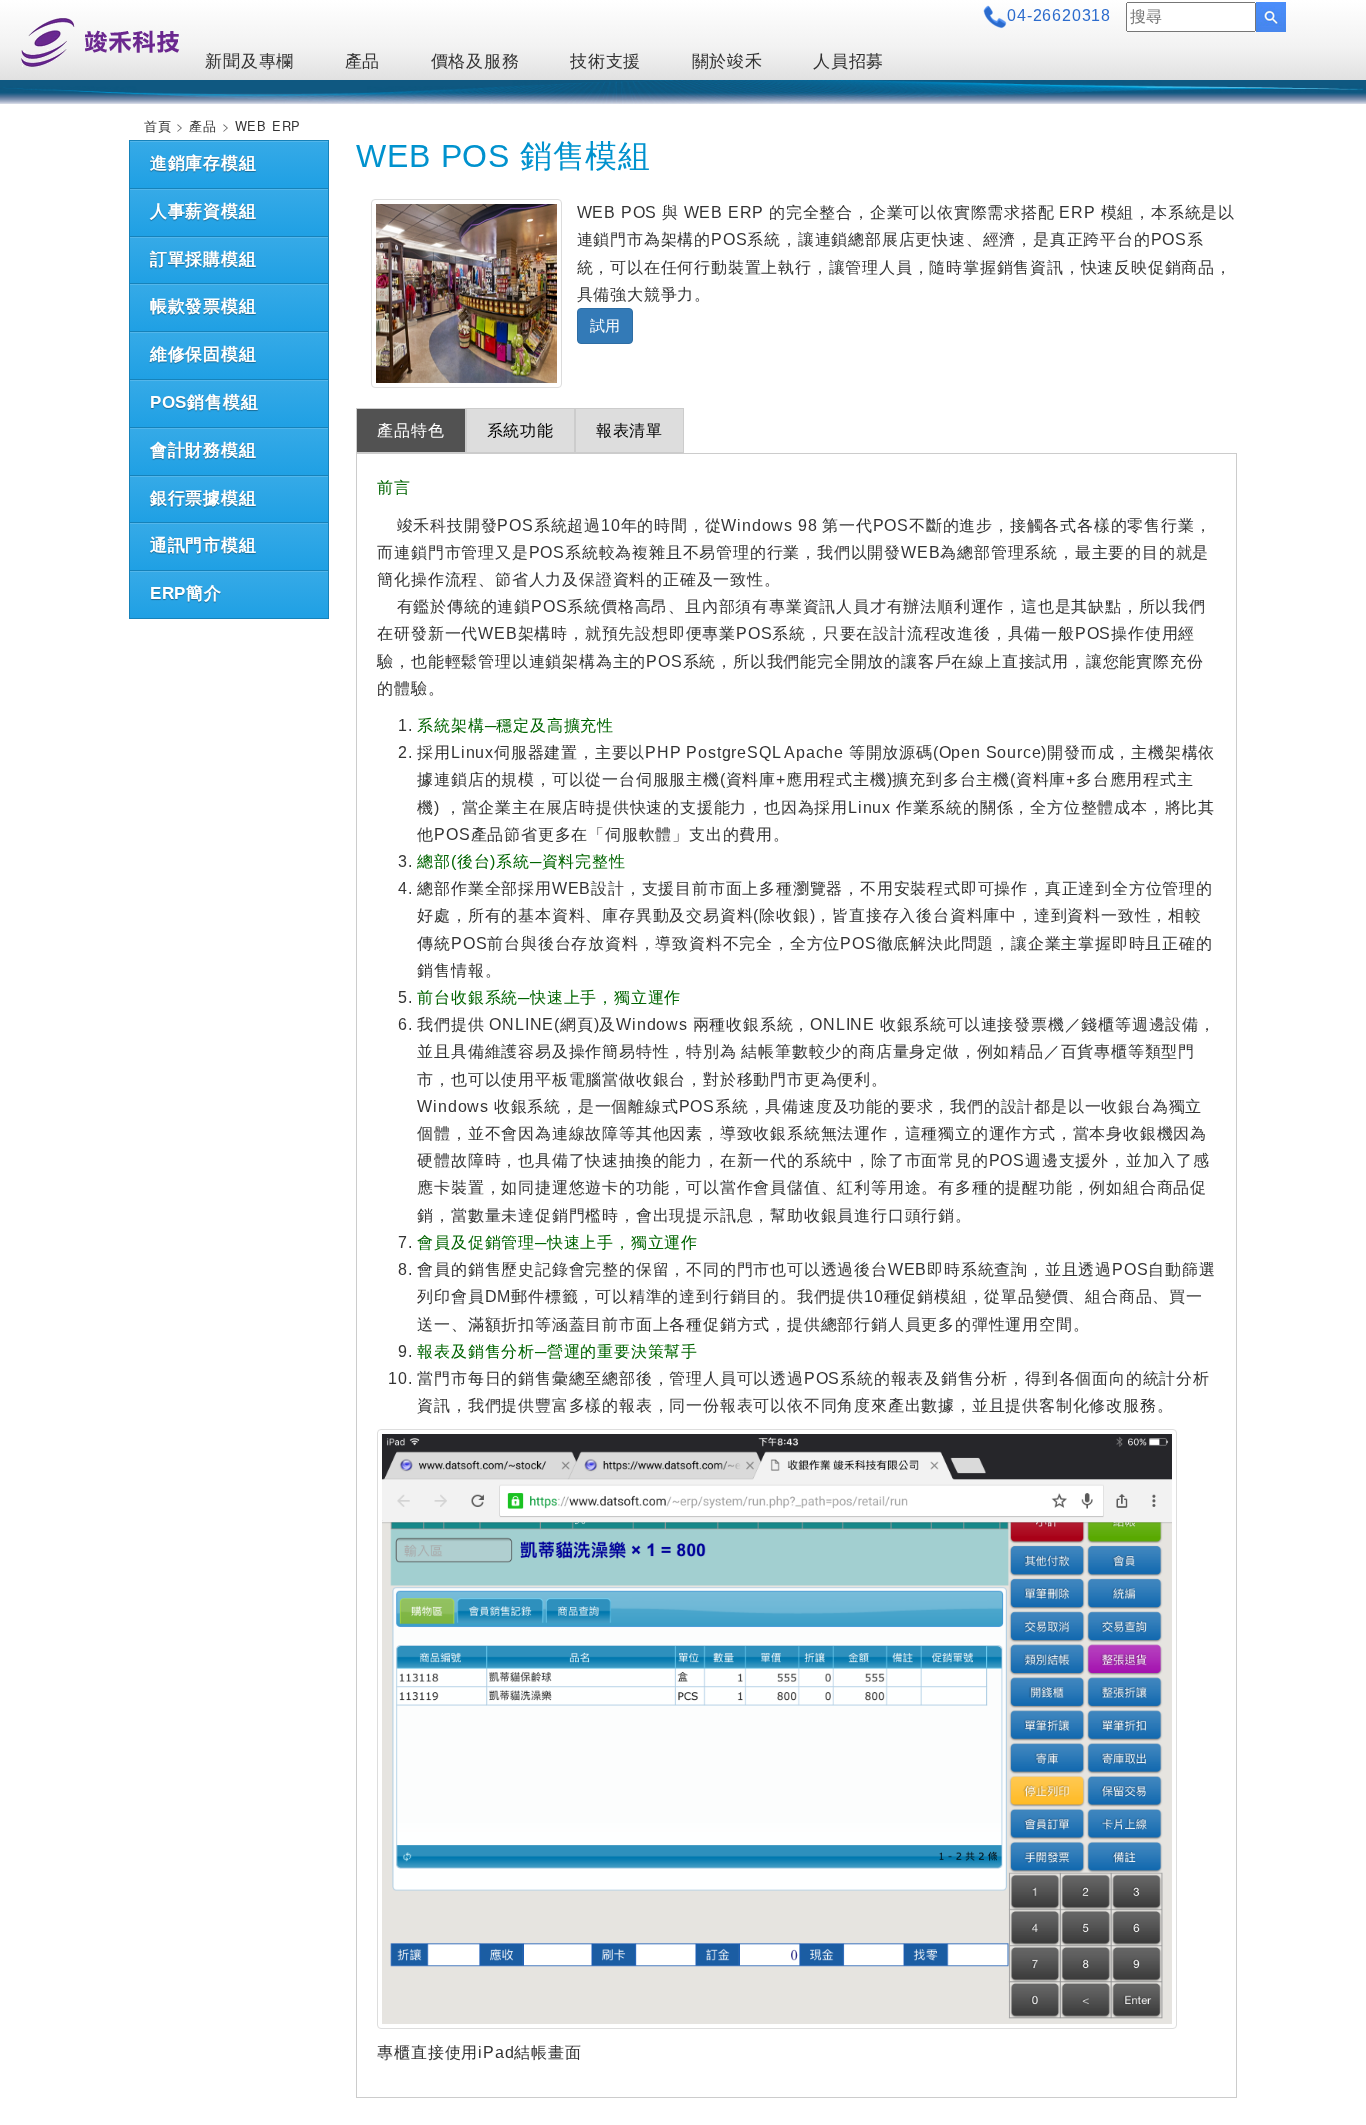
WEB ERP (268, 125)
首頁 (158, 125)
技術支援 (605, 61)
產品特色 (410, 430)
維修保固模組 (203, 354)
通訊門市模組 (203, 545)
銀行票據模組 (203, 498)
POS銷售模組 (204, 402)
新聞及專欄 (249, 61)
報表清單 (629, 430)
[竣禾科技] (100, 40)
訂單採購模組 (203, 259)
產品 (363, 61)
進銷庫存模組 (203, 163)
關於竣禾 (727, 61)
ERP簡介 (186, 593)
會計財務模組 (203, 450)
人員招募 (848, 61)
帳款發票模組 (203, 306)
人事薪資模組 (203, 211)
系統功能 (520, 430)
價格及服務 (475, 61)
